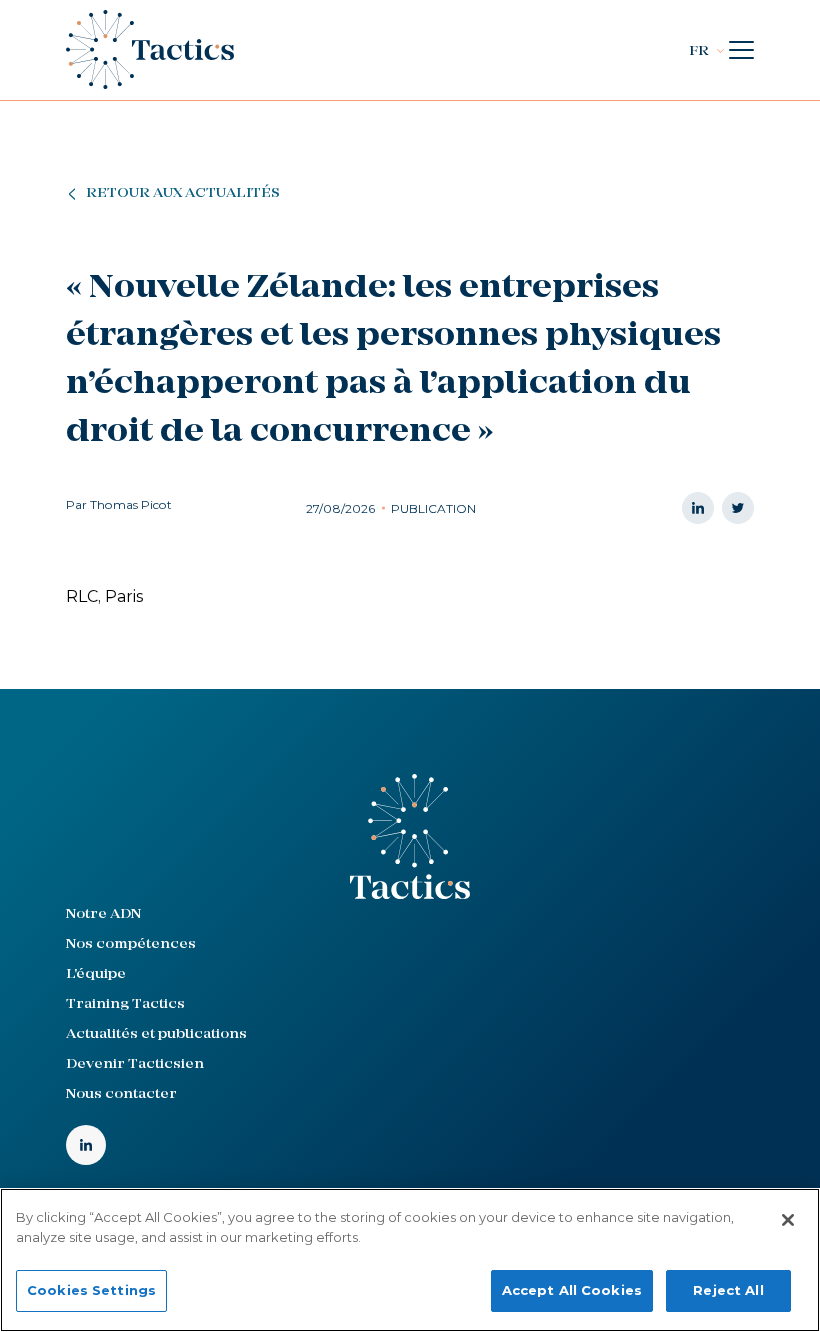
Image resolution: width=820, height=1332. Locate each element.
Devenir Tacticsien (135, 1064)
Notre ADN (103, 914)
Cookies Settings (91, 1290)
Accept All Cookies (572, 1290)
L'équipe (96, 974)
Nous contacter (121, 1094)
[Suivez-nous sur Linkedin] (86, 1145)
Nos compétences (131, 944)
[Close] (788, 1220)
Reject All (728, 1290)
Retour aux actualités (183, 193)
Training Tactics (125, 1004)
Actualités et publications (156, 1034)
